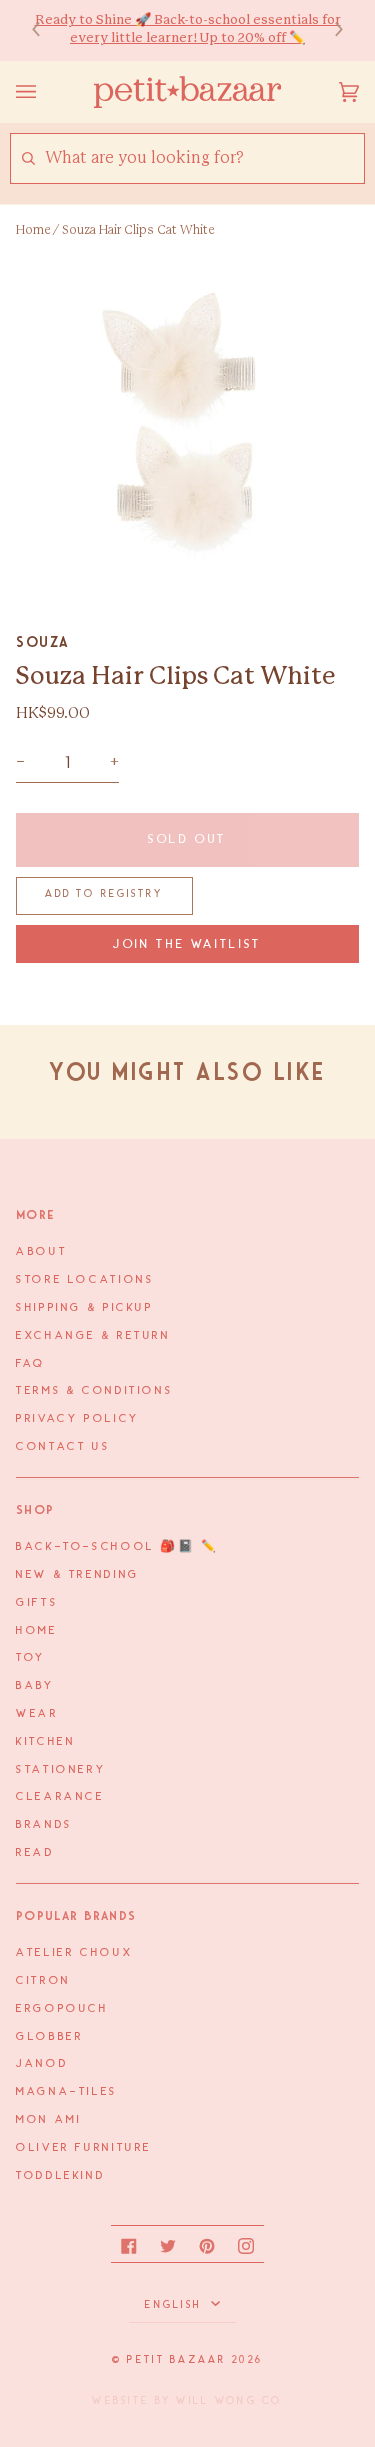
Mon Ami (48, 2120)
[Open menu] (46, 92)
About (41, 1252)
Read (35, 1853)
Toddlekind (60, 2176)
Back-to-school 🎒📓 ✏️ (117, 1547)
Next (329, 30)
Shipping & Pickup (85, 1308)
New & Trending (78, 1575)
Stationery (61, 1770)
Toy (31, 1658)
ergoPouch (62, 2009)
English (175, 2305)
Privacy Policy (78, 1419)
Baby (35, 1686)
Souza (43, 642)
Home (33, 230)
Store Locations (85, 1280)
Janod (42, 2064)
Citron (43, 1981)
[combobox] (204, 158)
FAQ (31, 1364)
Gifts (37, 1603)
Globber (49, 2037)
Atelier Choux (74, 1953)
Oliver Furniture (84, 2148)
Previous (46, 30)
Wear (37, 1714)
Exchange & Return (93, 1336)
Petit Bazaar (176, 2360)
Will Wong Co (229, 2401)
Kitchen (45, 1742)
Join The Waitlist (187, 944)
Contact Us (63, 1447)
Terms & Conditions (94, 1391)
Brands (44, 1825)
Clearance (60, 1797)
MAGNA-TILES (67, 2092)
